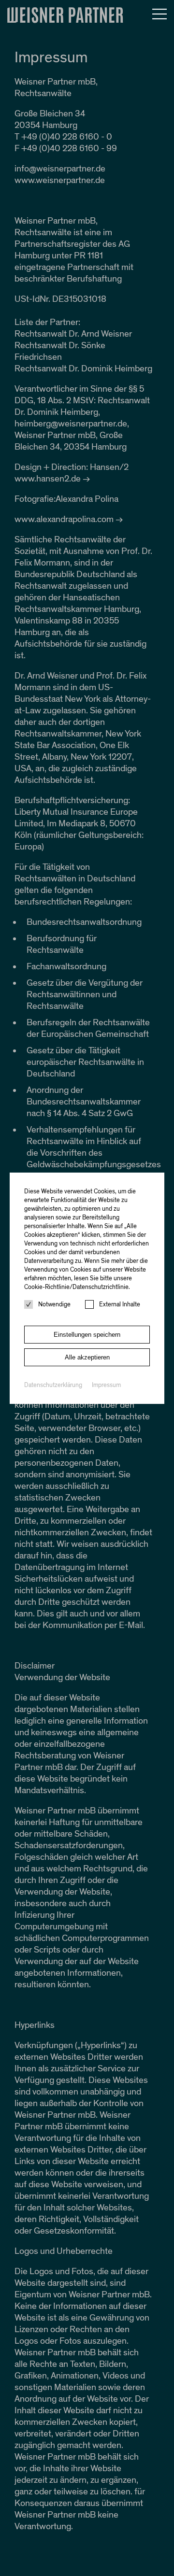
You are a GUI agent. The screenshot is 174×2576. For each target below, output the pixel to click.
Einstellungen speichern (87, 1335)
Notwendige (54, 1304)
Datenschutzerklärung (53, 1385)
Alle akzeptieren (87, 1357)
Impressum (106, 1385)
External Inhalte (120, 1304)
